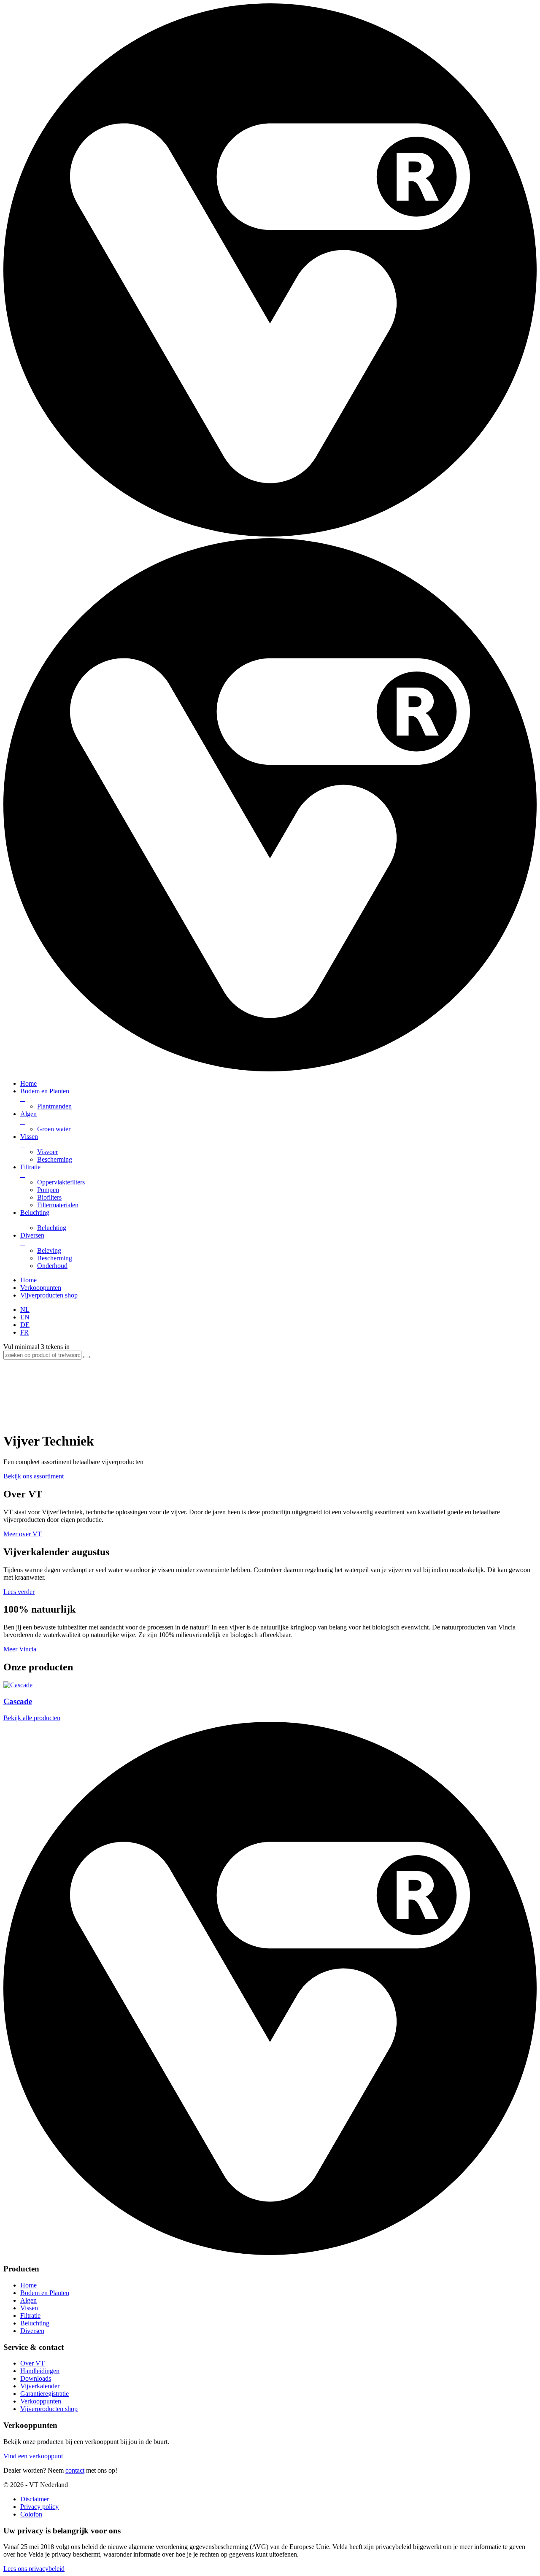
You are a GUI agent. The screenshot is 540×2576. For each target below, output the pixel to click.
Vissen (29, 1140)
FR (24, 1332)
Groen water (54, 1129)
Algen (28, 1118)
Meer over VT (23, 1534)
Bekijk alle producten (32, 1718)
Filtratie (30, 1171)
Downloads (36, 2378)
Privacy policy (39, 2507)
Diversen (32, 1239)
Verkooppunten (41, 1288)
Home (28, 1083)
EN (25, 1317)
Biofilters (49, 1197)
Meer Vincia (20, 1649)
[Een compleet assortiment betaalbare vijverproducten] (270, 534)
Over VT (32, 2363)
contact (75, 2470)
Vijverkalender (40, 2386)
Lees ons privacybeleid (34, 2569)
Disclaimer (35, 2499)
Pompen (48, 1190)
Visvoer (47, 1152)
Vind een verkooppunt (33, 2456)
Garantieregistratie (45, 2394)
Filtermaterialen (58, 1205)
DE (25, 1325)
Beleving (49, 1250)
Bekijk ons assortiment (34, 1476)
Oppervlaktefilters (61, 1182)
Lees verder (19, 1592)
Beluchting (35, 1216)
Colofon (31, 2514)
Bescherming (55, 1159)
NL (25, 1310)
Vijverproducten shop (49, 1295)
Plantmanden (54, 1106)
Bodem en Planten (45, 1095)
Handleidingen (40, 2371)
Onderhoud (52, 1266)
